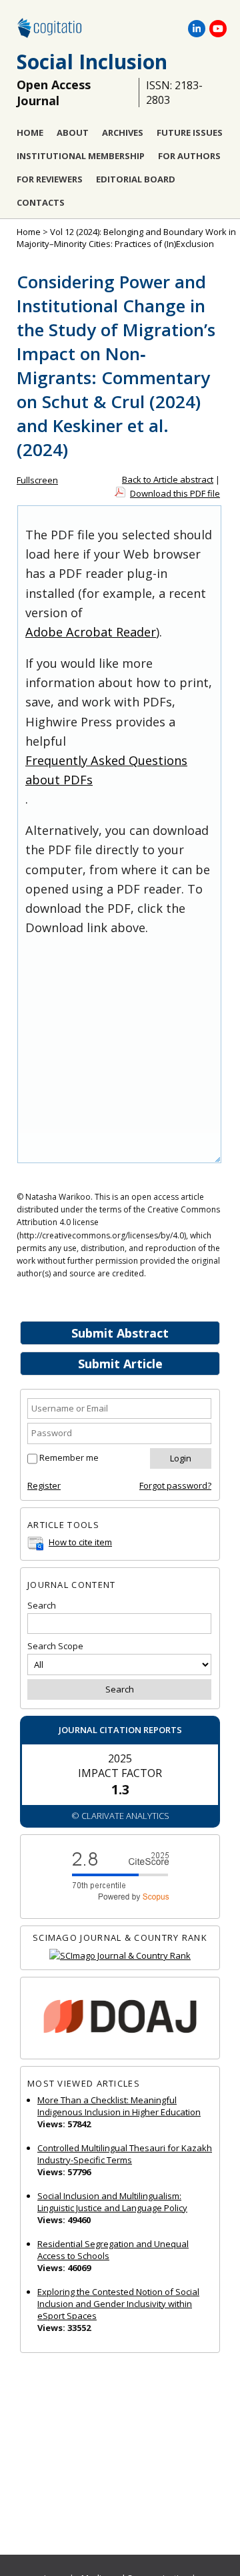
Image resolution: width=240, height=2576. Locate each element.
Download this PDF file (175, 493)
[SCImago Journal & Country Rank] (120, 1956)
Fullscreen (37, 480)
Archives (123, 132)
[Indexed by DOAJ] (120, 2018)
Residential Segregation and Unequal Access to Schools (113, 2250)
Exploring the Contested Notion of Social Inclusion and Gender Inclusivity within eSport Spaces (118, 2304)
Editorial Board (136, 179)
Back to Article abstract (168, 479)
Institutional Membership (81, 156)
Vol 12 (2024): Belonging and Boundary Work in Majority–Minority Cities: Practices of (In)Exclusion (126, 238)
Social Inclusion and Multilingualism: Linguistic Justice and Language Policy (112, 2202)
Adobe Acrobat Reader (91, 632)
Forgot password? (175, 1485)
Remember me (69, 1457)
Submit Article (120, 1364)
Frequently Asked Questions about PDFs (106, 770)
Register (44, 1485)
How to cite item (80, 1542)
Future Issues (190, 132)
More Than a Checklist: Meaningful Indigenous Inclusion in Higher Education (119, 2106)
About (73, 132)
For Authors (189, 156)
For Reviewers (50, 179)
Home (30, 132)
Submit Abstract (120, 1333)
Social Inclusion (92, 62)
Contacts (41, 202)
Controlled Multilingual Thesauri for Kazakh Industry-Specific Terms (125, 2154)
